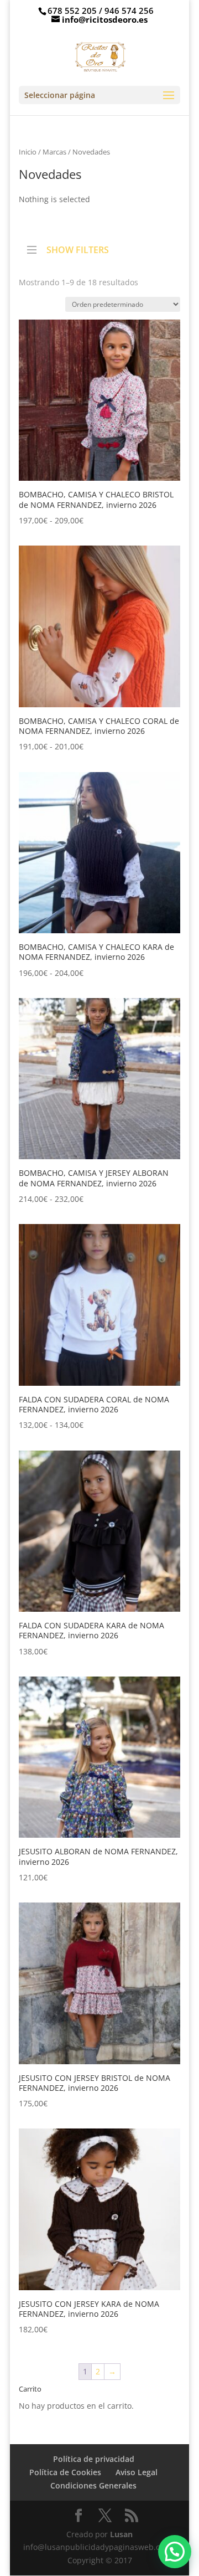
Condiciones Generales (93, 2485)
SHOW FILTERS (78, 249)
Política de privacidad (94, 2459)
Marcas (54, 152)
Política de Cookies (65, 2472)
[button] (175, 2552)
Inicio (28, 152)
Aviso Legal (137, 2472)
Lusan (120, 2534)
